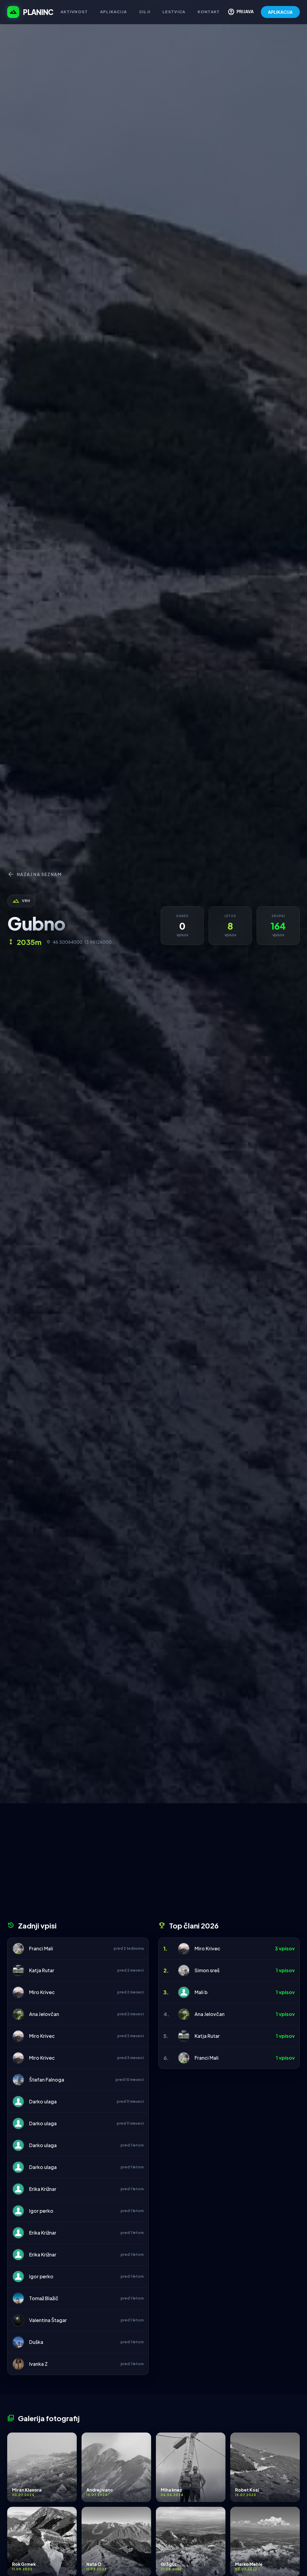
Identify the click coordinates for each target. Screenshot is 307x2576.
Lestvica (174, 12)
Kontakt (209, 12)
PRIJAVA (241, 12)
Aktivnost (74, 12)
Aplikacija (114, 12)
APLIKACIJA (280, 12)
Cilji (145, 12)
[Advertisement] (153, 1864)
